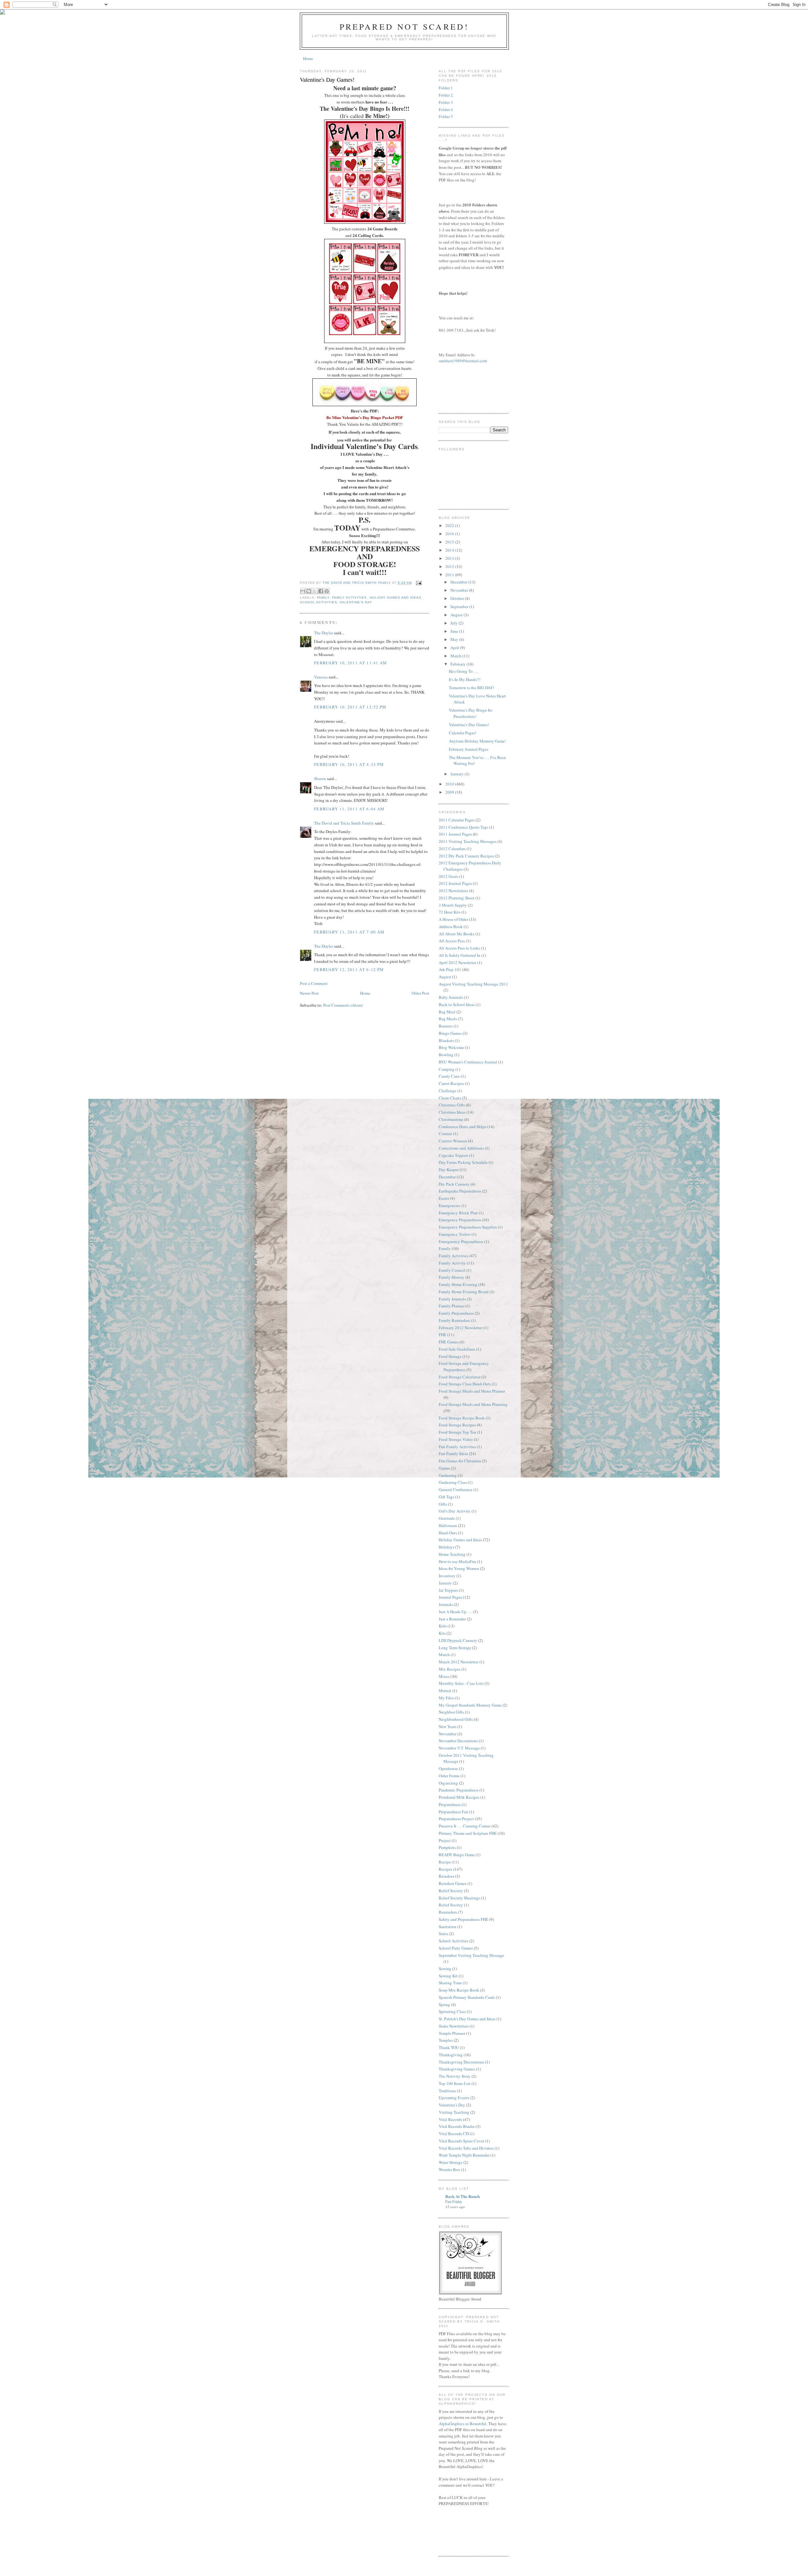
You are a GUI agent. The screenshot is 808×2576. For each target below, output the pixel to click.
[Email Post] (418, 583)
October (458, 598)
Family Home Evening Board (464, 1292)
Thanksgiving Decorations (461, 2062)
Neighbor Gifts (451, 1712)
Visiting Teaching (454, 2112)
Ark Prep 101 (450, 969)
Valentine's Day (356, 602)
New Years (448, 1726)
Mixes (444, 1676)
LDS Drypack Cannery (458, 1640)
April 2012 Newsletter (457, 962)
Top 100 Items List (455, 2083)
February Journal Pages (469, 749)
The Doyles (324, 633)
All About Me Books (457, 934)
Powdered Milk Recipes (459, 1797)
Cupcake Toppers (454, 1155)
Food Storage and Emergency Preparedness (464, 1366)
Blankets (446, 1040)
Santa (443, 1933)
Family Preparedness (456, 1313)
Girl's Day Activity (455, 1511)
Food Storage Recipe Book (462, 1418)
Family (323, 598)
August (457, 615)
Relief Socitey (451, 1905)
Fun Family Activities (457, 1447)
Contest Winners (453, 1141)
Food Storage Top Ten (457, 1432)
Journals (446, 1604)
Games (444, 1468)
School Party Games (456, 1948)
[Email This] (303, 591)
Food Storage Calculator (460, 1377)
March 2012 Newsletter (459, 1662)
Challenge (448, 1091)
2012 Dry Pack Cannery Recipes (466, 856)
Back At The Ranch (463, 2196)
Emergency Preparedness (460, 1220)
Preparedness (450, 1804)
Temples (446, 2040)
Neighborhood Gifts (456, 1719)
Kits (442, 1633)
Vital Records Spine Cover (461, 2141)
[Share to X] (315, 591)
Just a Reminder (452, 1619)
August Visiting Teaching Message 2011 (473, 984)
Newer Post (309, 993)
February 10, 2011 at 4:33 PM (349, 764)
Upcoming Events (454, 2098)
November (460, 590)
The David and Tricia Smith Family (344, 823)
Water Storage (451, 2162)
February (458, 664)
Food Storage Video (456, 1439)
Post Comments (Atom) (343, 1005)
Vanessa (321, 677)
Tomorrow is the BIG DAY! (472, 688)
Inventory (447, 1576)
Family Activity (452, 1263)
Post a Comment (314, 983)
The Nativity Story (455, 2076)
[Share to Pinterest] (327, 591)
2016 (450, 534)
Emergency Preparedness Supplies (468, 1227)
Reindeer (446, 1876)
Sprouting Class (452, 2011)
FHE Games (449, 1342)
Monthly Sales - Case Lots (461, 1683)
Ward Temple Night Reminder (464, 2155)
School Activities (318, 602)
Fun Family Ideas (453, 1454)
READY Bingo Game (457, 1855)
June (455, 631)
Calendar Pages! (463, 733)
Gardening (448, 1475)
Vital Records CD (454, 2134)
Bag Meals (448, 1019)
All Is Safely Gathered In (460, 955)
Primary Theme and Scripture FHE (468, 1833)
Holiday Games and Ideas (395, 598)
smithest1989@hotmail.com (463, 361)
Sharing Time (450, 1983)
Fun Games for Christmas (460, 1461)
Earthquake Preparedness (460, 1191)
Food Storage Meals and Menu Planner (472, 1391)
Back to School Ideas (457, 1004)
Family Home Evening (458, 1284)
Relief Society (451, 1891)
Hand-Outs (448, 1533)
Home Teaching (452, 1554)
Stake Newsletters (454, 2026)
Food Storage (450, 1356)
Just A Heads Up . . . (455, 1612)
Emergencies (450, 1205)
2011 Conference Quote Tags (463, 827)
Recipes (446, 1869)
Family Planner (452, 1306)
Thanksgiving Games (457, 2069)
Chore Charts (450, 1098)
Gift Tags (446, 1497)
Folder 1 (446, 88)
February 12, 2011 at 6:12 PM (349, 969)
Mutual (445, 1691)
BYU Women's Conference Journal (468, 1062)
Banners (446, 1026)
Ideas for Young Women (459, 1568)
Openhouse (448, 1768)
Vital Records (450, 2119)
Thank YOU (449, 2047)
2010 (450, 784)
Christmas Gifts (452, 1105)
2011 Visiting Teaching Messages (468, 841)
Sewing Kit (448, 1976)
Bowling (446, 1055)
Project (445, 1840)
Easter (444, 1198)
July (454, 623)
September (460, 607)
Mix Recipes (450, 1669)
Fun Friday (454, 2201)
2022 (450, 525)
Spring (444, 2005)
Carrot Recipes (451, 1083)
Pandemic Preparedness (459, 1790)
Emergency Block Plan (458, 1213)
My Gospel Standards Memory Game (470, 1705)
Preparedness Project (456, 1819)
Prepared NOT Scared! (404, 27)
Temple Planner (452, 2033)
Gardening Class (453, 1482)
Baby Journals (451, 997)
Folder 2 (446, 95)
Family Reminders (454, 1320)
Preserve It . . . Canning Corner (465, 1826)
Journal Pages (450, 1597)
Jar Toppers (448, 1590)
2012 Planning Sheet (457, 898)
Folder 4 (446, 110)
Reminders (448, 1912)
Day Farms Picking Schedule (463, 1162)
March (456, 656)
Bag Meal (447, 1012)
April (455, 648)
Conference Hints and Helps (463, 1127)
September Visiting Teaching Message (471, 1955)
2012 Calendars (452, 849)
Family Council (452, 1270)
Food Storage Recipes (457, 1425)
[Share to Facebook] (321, 591)
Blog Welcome (451, 1047)
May (455, 639)
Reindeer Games (453, 1883)
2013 (450, 558)
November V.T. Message (459, 1748)
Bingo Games (450, 1033)
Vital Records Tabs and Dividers (466, 2148)
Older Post (420, 993)
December (459, 582)
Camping (447, 1069)
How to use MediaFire (457, 1561)
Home (308, 58)
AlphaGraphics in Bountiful (463, 2424)
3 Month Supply (453, 905)
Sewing (445, 1969)
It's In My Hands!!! (465, 679)
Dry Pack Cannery (454, 1184)
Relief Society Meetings (459, 1898)
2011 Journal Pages (455, 834)
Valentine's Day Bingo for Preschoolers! (471, 713)
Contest (445, 1134)
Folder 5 (446, 116)
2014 (450, 550)
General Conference (456, 1489)
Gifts (443, 1504)
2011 (450, 575)
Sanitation (448, 1927)
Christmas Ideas (452, 1112)
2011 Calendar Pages (457, 820)
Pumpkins (447, 1847)
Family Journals (452, 1299)
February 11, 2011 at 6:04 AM (349, 809)
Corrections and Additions (461, 1148)
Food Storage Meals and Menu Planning (473, 1404)
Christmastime (451, 1119)
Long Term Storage (455, 1648)
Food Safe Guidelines (457, 1349)
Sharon (320, 779)
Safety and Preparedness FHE (463, 1919)
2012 (450, 566)
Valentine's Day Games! (469, 725)
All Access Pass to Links (459, 948)
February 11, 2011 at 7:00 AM (349, 932)
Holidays (446, 1547)
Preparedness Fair (454, 1812)
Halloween (448, 1525)
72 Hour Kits (450, 912)
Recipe (445, 1862)
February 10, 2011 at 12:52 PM (350, 707)
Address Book (451, 927)
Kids (443, 1626)
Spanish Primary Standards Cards (467, 1997)
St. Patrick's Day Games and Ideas (467, 2019)
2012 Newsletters (453, 891)
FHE (443, 1335)
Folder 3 (446, 102)
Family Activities (349, 598)
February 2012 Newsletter (461, 1328)
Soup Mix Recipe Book (459, 1990)
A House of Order (453, 919)
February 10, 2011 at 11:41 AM (351, 663)
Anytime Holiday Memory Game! (477, 741)
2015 (450, 542)
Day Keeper (449, 1170)
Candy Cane (449, 1076)
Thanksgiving (451, 2055)
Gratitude (447, 1518)
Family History (452, 1277)
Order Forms (449, 1776)
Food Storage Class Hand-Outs (465, 1384)
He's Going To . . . (464, 671)
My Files (446, 1698)
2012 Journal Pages (455, 883)
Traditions (447, 2091)
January (457, 774)
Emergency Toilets (455, 1234)
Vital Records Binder (457, 2126)
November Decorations (458, 1741)
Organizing (448, 1783)
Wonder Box (449, 2170)
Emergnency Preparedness (461, 1241)
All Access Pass (452, 941)
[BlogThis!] (309, 591)
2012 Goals (449, 876)
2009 (450, 792)
